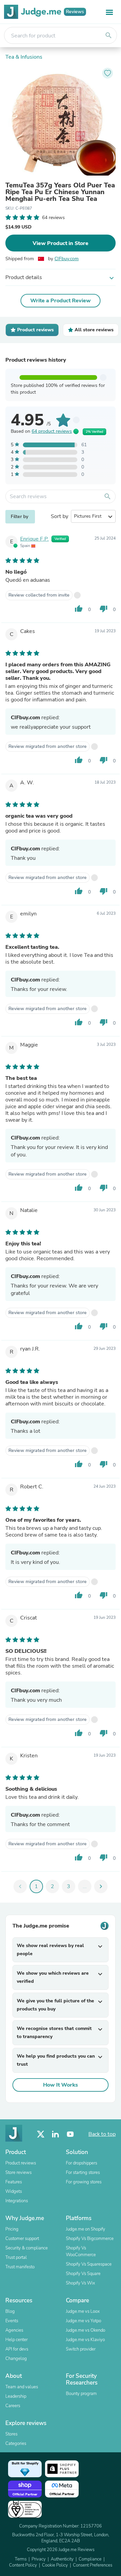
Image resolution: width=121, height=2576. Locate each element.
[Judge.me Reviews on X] (41, 2134)
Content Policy (23, 2565)
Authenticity (62, 2559)
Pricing (12, 2229)
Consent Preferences (93, 2565)
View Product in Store (61, 243)
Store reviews (18, 2173)
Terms (21, 2559)
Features (14, 2182)
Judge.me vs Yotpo (84, 2321)
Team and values (22, 2387)
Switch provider (81, 2349)
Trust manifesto (20, 2267)
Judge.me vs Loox (83, 2311)
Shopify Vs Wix (80, 2283)
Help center (16, 2340)
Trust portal (16, 2257)
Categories (16, 2444)
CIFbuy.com (67, 259)
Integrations (17, 2201)
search (109, 35)
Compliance (90, 2559)
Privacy (39, 2559)
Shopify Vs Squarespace (89, 2264)
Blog (10, 2311)
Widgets (14, 2191)
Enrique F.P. (34, 539)
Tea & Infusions (24, 57)
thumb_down (104, 609)
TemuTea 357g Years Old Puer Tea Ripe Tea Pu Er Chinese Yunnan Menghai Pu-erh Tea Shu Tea (60, 192)
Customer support (22, 2239)
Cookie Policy (55, 2565)
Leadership (16, 2396)
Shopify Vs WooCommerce (81, 2251)
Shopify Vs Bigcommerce (90, 2239)
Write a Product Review (61, 301)
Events (12, 2321)
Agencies (14, 2330)
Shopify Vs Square (83, 2274)
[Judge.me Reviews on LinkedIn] (55, 2134)
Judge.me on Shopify (86, 2229)
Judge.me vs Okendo (86, 2330)
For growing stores (84, 2182)
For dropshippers (82, 2163)
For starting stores (83, 2173)
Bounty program (81, 2394)
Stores (11, 2434)
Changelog (16, 2359)
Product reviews (21, 2163)
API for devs (17, 2349)
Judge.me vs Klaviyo (85, 2340)
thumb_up (79, 609)
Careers (13, 2406)
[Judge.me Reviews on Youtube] (70, 2134)
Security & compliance (27, 2248)
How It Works (61, 2085)
